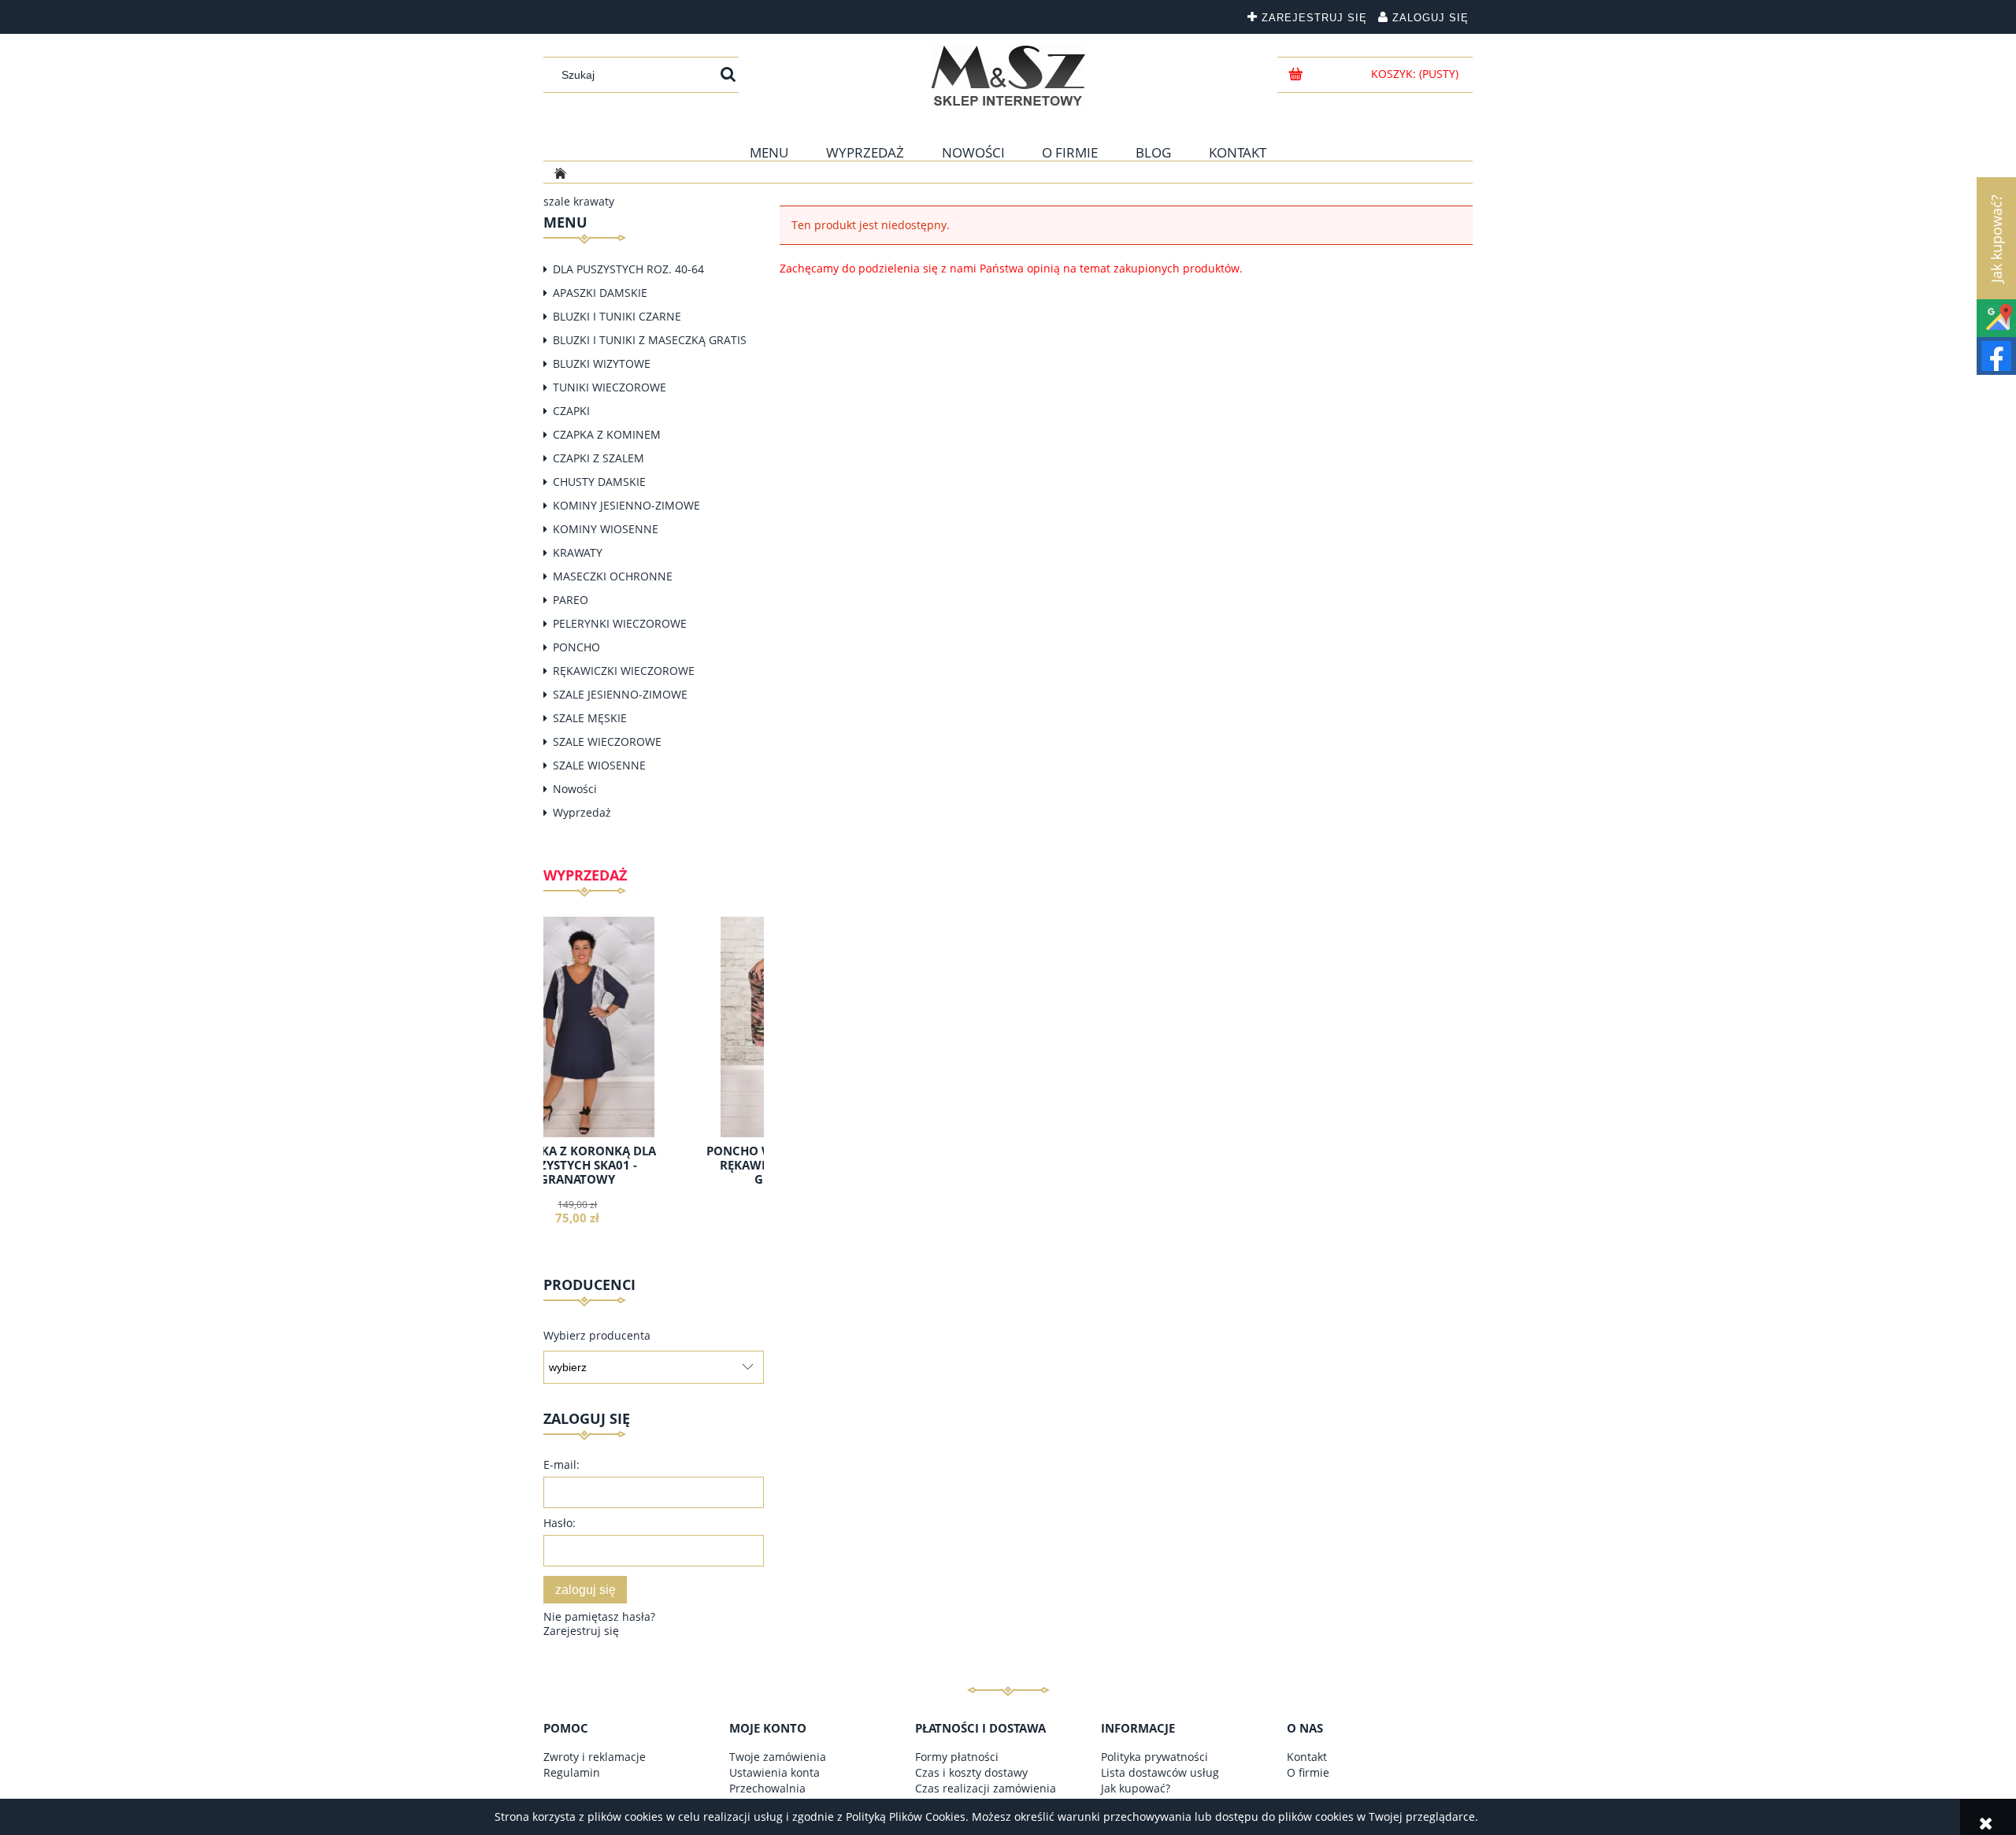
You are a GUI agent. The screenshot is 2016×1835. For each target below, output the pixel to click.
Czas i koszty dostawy (971, 1772)
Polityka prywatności (1154, 1757)
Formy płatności (957, 1757)
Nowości (575, 789)
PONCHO (576, 647)
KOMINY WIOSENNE (606, 529)
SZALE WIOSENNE (599, 765)
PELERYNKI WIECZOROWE (620, 623)
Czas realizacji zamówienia (986, 1788)
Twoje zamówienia (778, 1757)
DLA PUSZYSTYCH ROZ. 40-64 (628, 269)
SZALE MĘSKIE (590, 718)
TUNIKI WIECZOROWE (610, 387)
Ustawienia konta (775, 1772)
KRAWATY (578, 552)
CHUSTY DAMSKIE (599, 482)
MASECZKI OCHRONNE (613, 576)
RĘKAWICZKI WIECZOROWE (624, 671)
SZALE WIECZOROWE (607, 741)
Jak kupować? (1136, 1788)
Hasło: (560, 1523)
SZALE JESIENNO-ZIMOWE (620, 694)
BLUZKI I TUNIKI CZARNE (617, 316)
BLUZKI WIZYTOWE (602, 363)
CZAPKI (571, 411)
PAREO (571, 600)
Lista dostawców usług (1160, 1772)
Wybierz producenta (597, 1336)
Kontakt (1307, 1757)
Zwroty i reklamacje (595, 1757)
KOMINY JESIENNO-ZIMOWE (626, 505)
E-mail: (561, 1464)
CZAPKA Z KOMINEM (607, 434)
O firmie (1308, 1772)
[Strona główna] (1008, 76)
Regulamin (572, 1772)
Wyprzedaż (582, 812)
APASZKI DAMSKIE (600, 293)
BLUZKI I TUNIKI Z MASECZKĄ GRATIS (650, 340)
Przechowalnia (767, 1788)
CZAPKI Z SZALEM (598, 458)
